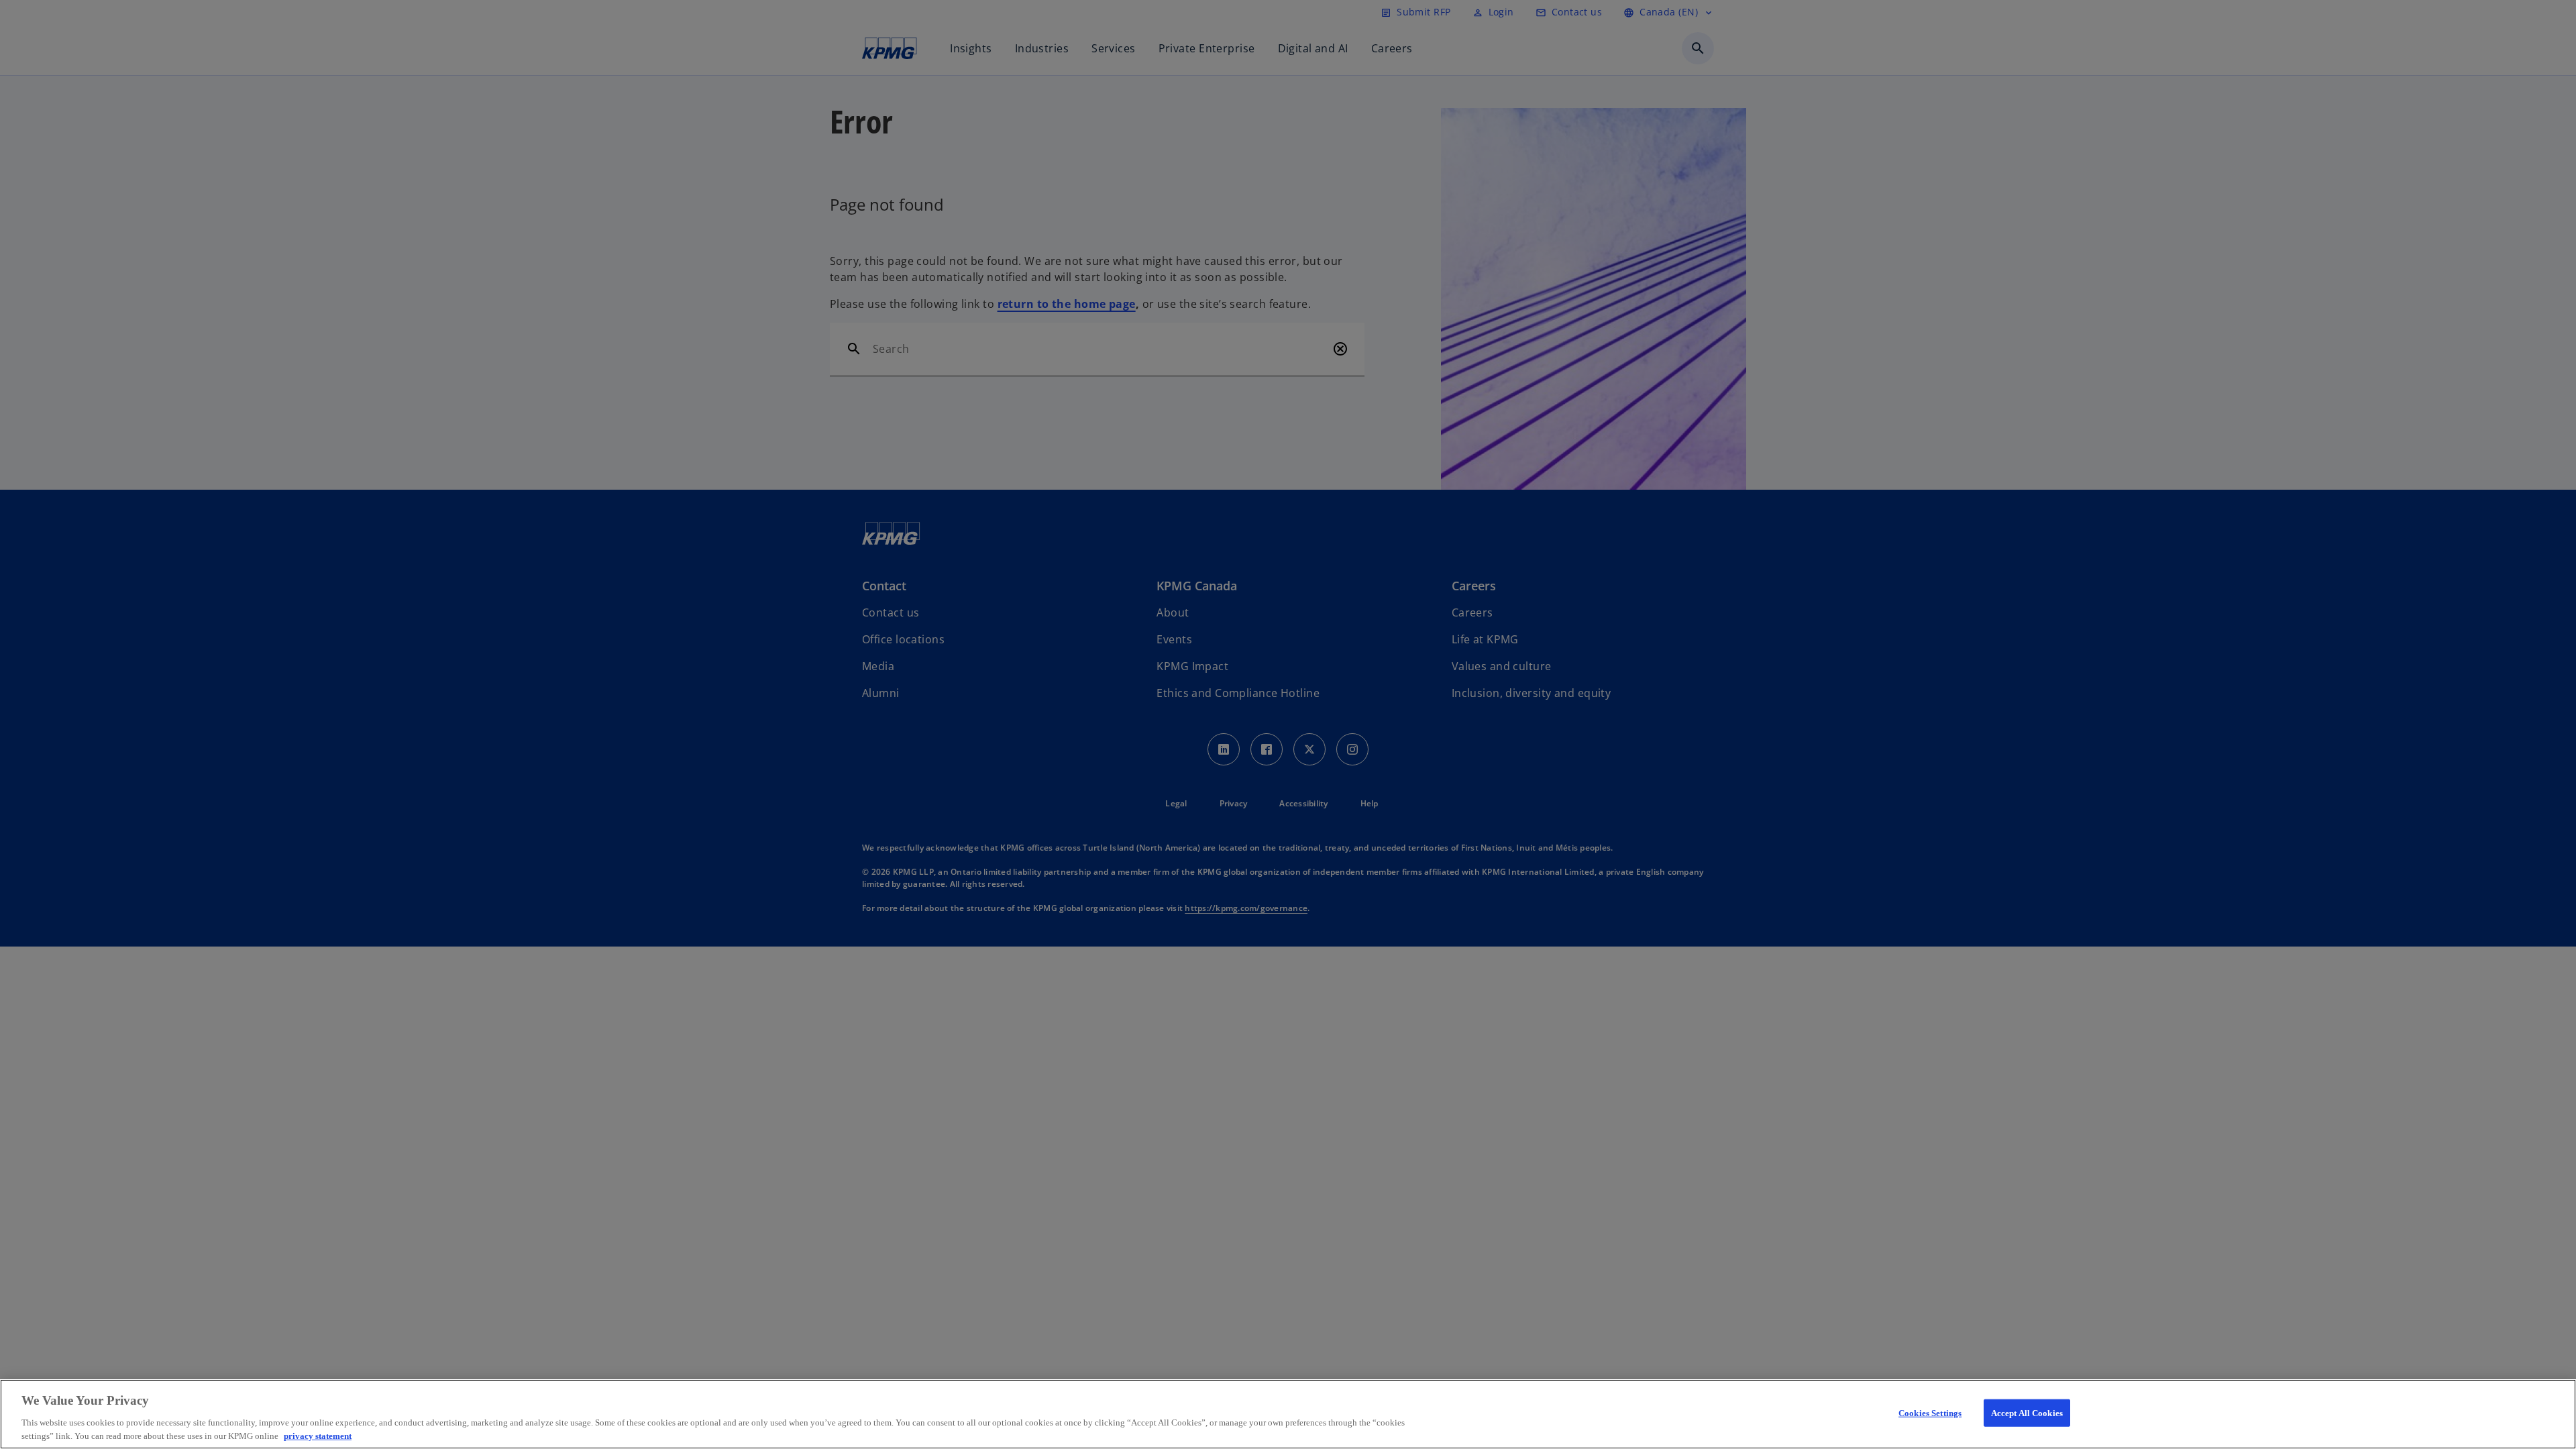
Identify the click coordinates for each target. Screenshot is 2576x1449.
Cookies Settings (1930, 1413)
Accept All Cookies (2027, 1413)
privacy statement (318, 1435)
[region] (1288, 1414)
